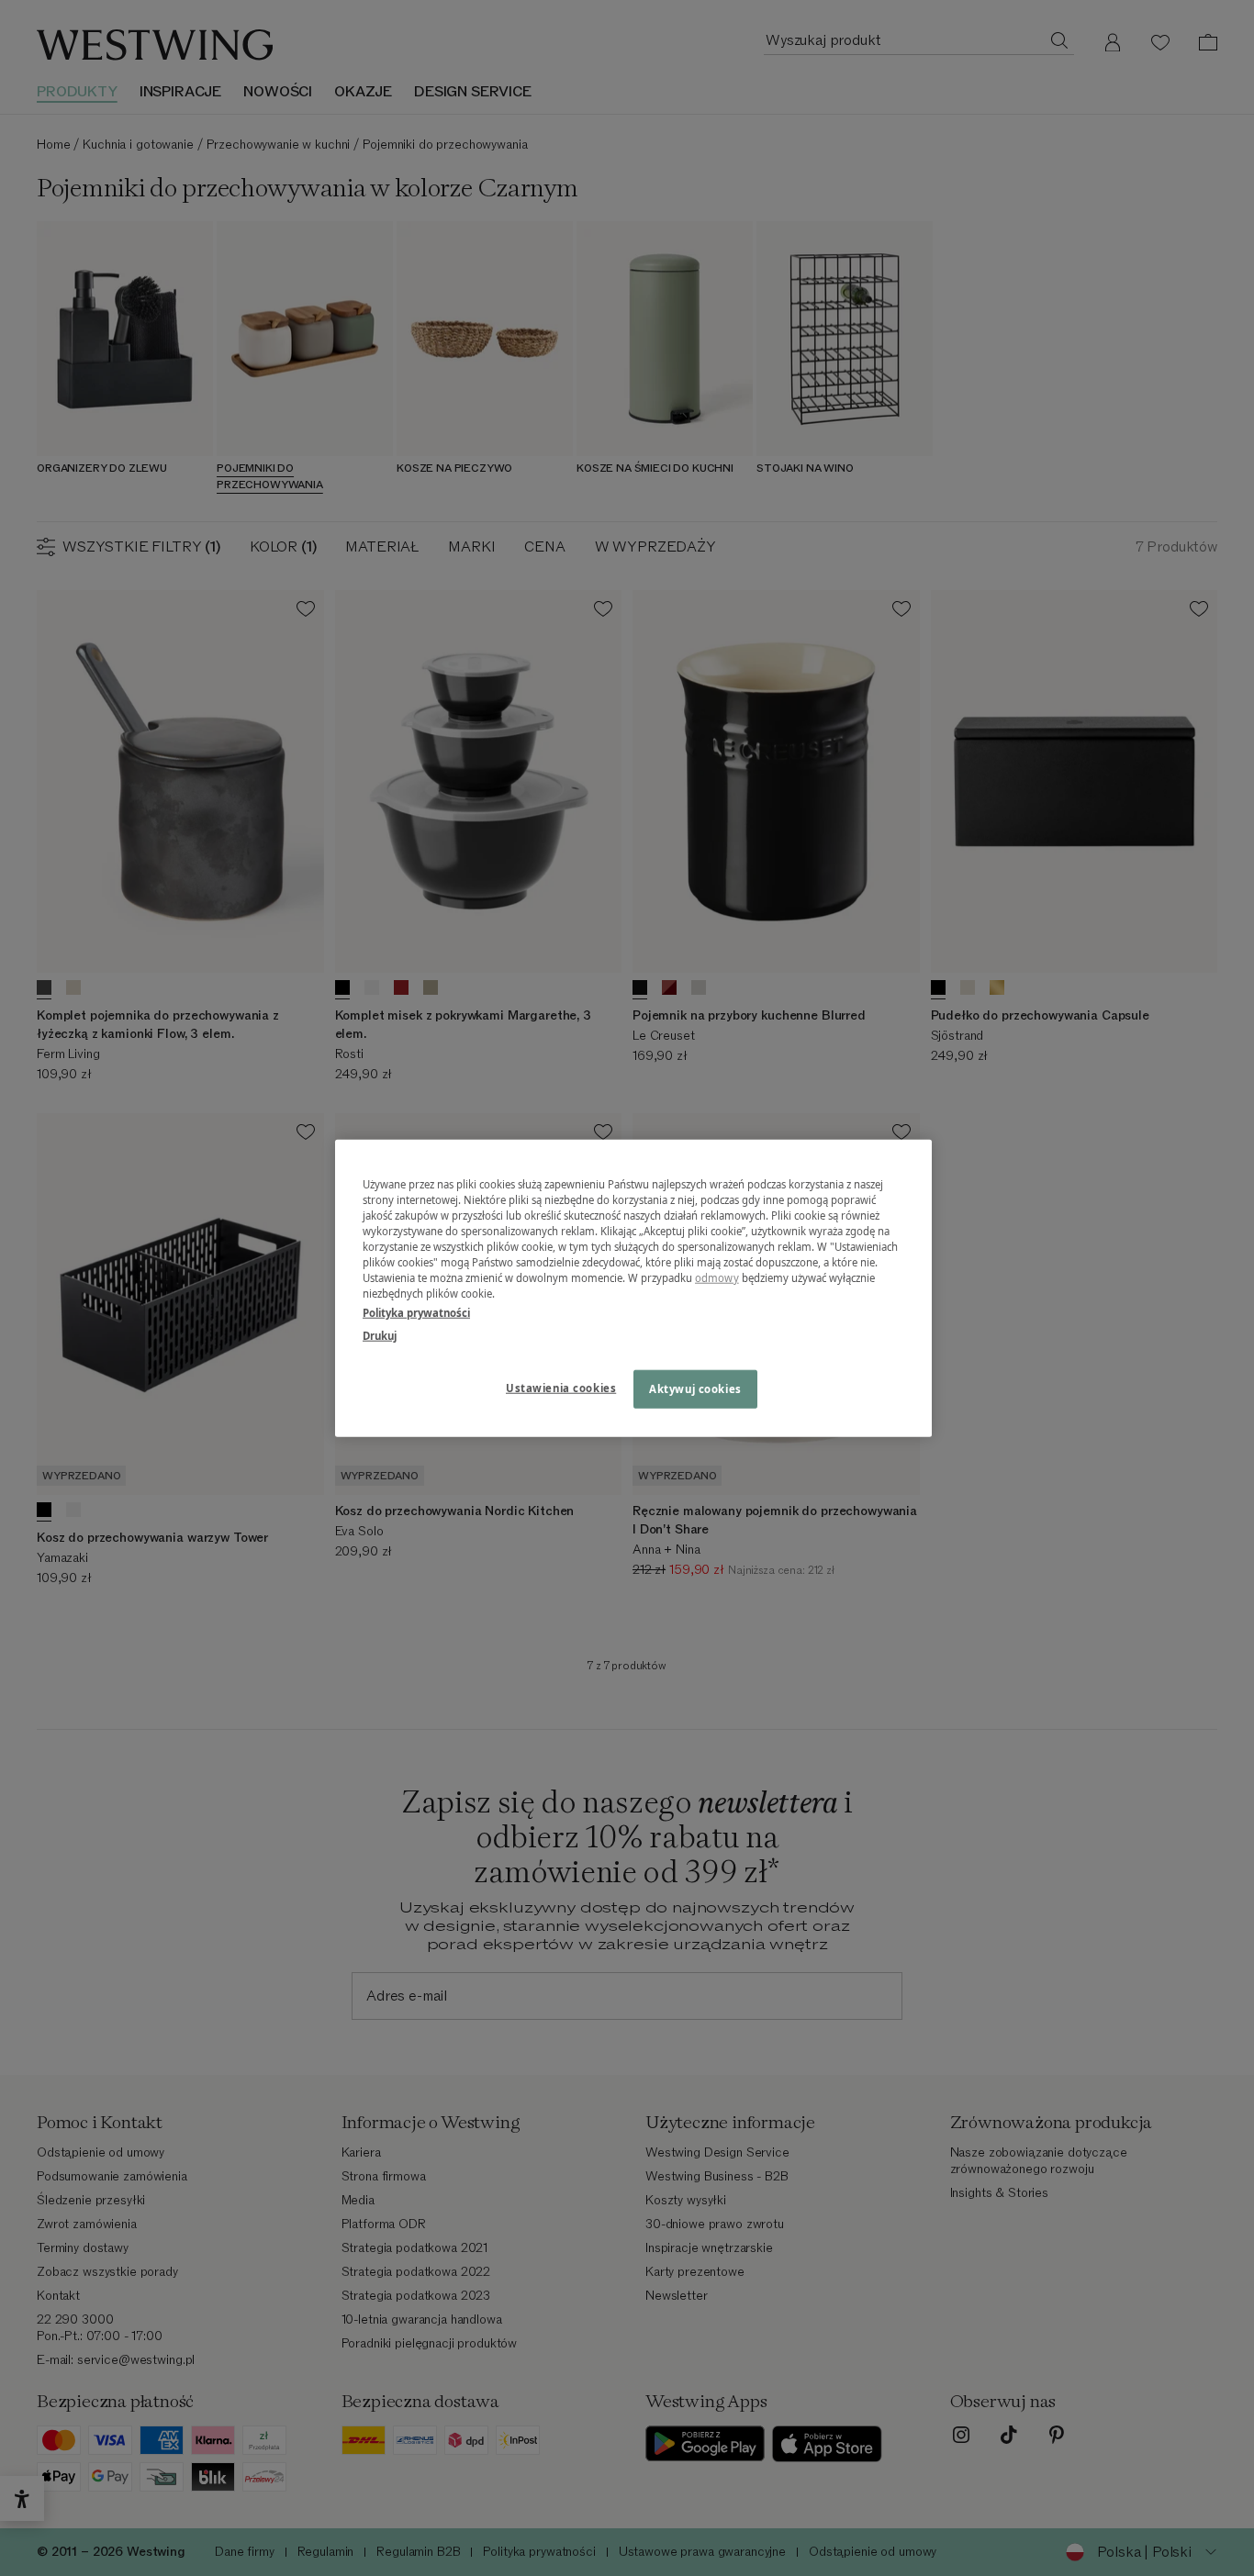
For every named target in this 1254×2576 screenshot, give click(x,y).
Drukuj (380, 1336)
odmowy (717, 1278)
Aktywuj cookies (695, 1389)
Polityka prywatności (416, 1313)
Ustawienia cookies (561, 1388)
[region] (633, 1288)
